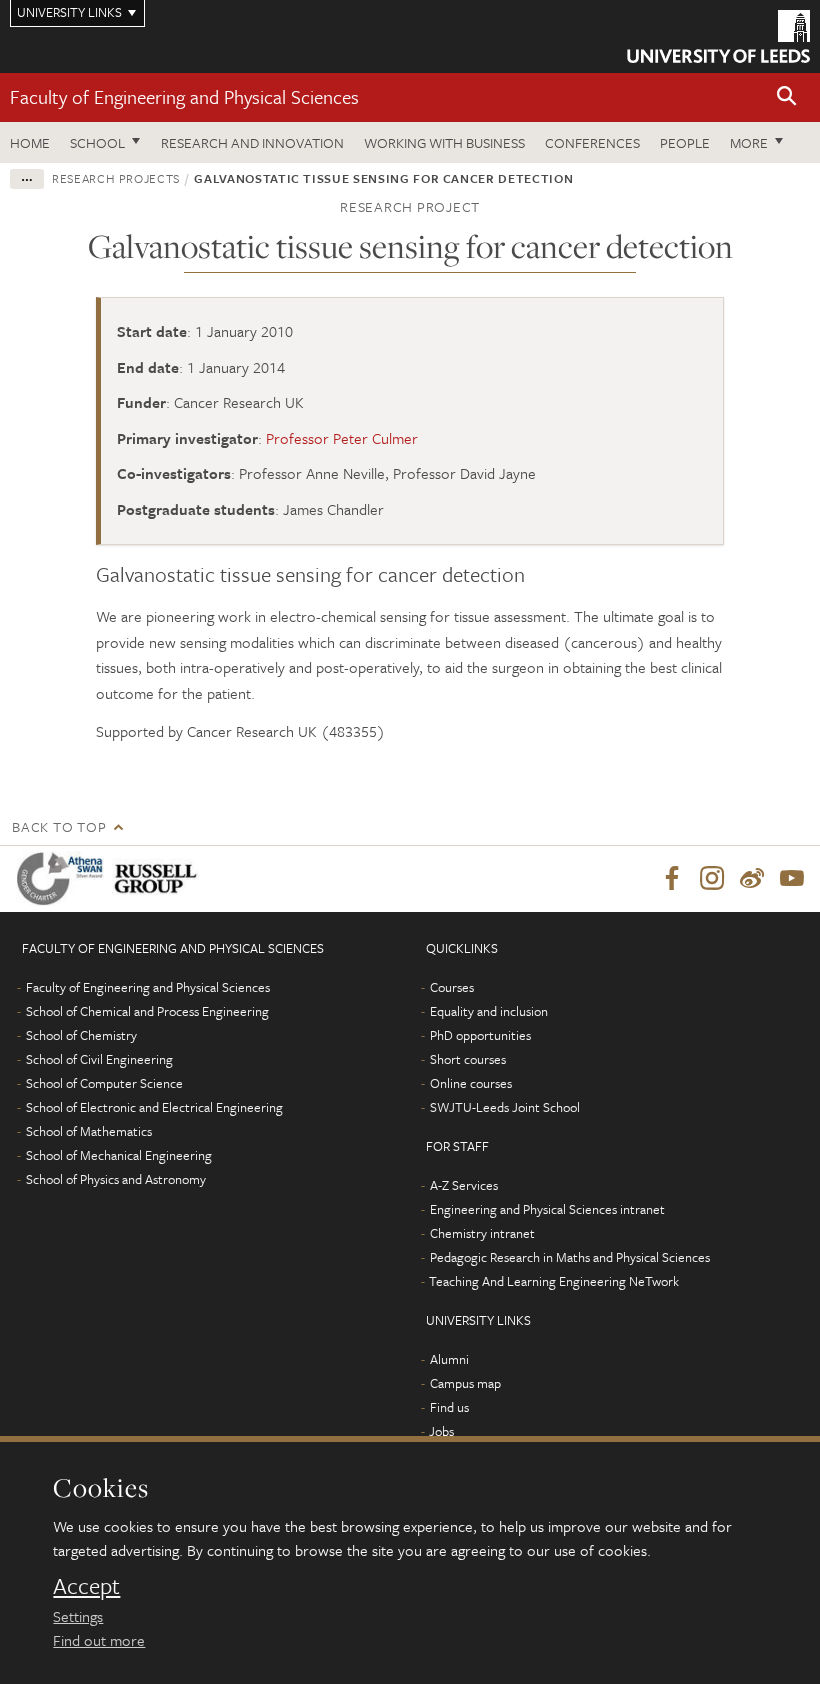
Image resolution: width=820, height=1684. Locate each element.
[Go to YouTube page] (792, 879)
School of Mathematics (89, 1131)
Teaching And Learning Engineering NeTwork (554, 1281)
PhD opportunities (480, 1035)
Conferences (592, 142)
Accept (86, 1586)
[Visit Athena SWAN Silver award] (64, 878)
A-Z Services (464, 1185)
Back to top (59, 826)
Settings (78, 1616)
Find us (449, 1407)
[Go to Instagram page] (712, 879)
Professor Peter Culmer (342, 438)
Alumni (449, 1359)
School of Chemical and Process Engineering (147, 1011)
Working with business (444, 142)
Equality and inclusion (489, 1011)
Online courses (471, 1083)
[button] (787, 97)
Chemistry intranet (482, 1233)
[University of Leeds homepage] (718, 36)
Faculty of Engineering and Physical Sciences (184, 96)
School (97, 142)
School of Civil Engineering (99, 1059)
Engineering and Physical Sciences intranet (547, 1209)
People (685, 142)
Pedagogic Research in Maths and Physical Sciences (570, 1257)
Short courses (468, 1059)
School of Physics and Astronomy (116, 1179)
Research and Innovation (252, 142)
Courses (452, 987)
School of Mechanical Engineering (119, 1155)
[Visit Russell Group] (159, 878)
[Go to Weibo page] (752, 879)
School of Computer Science (104, 1083)
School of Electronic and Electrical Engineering (154, 1107)
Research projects (116, 178)
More (749, 142)
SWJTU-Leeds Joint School (505, 1107)
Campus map (465, 1383)
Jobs (441, 1431)
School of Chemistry (81, 1035)
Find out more (99, 1640)
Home (30, 142)
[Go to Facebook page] (672, 879)
